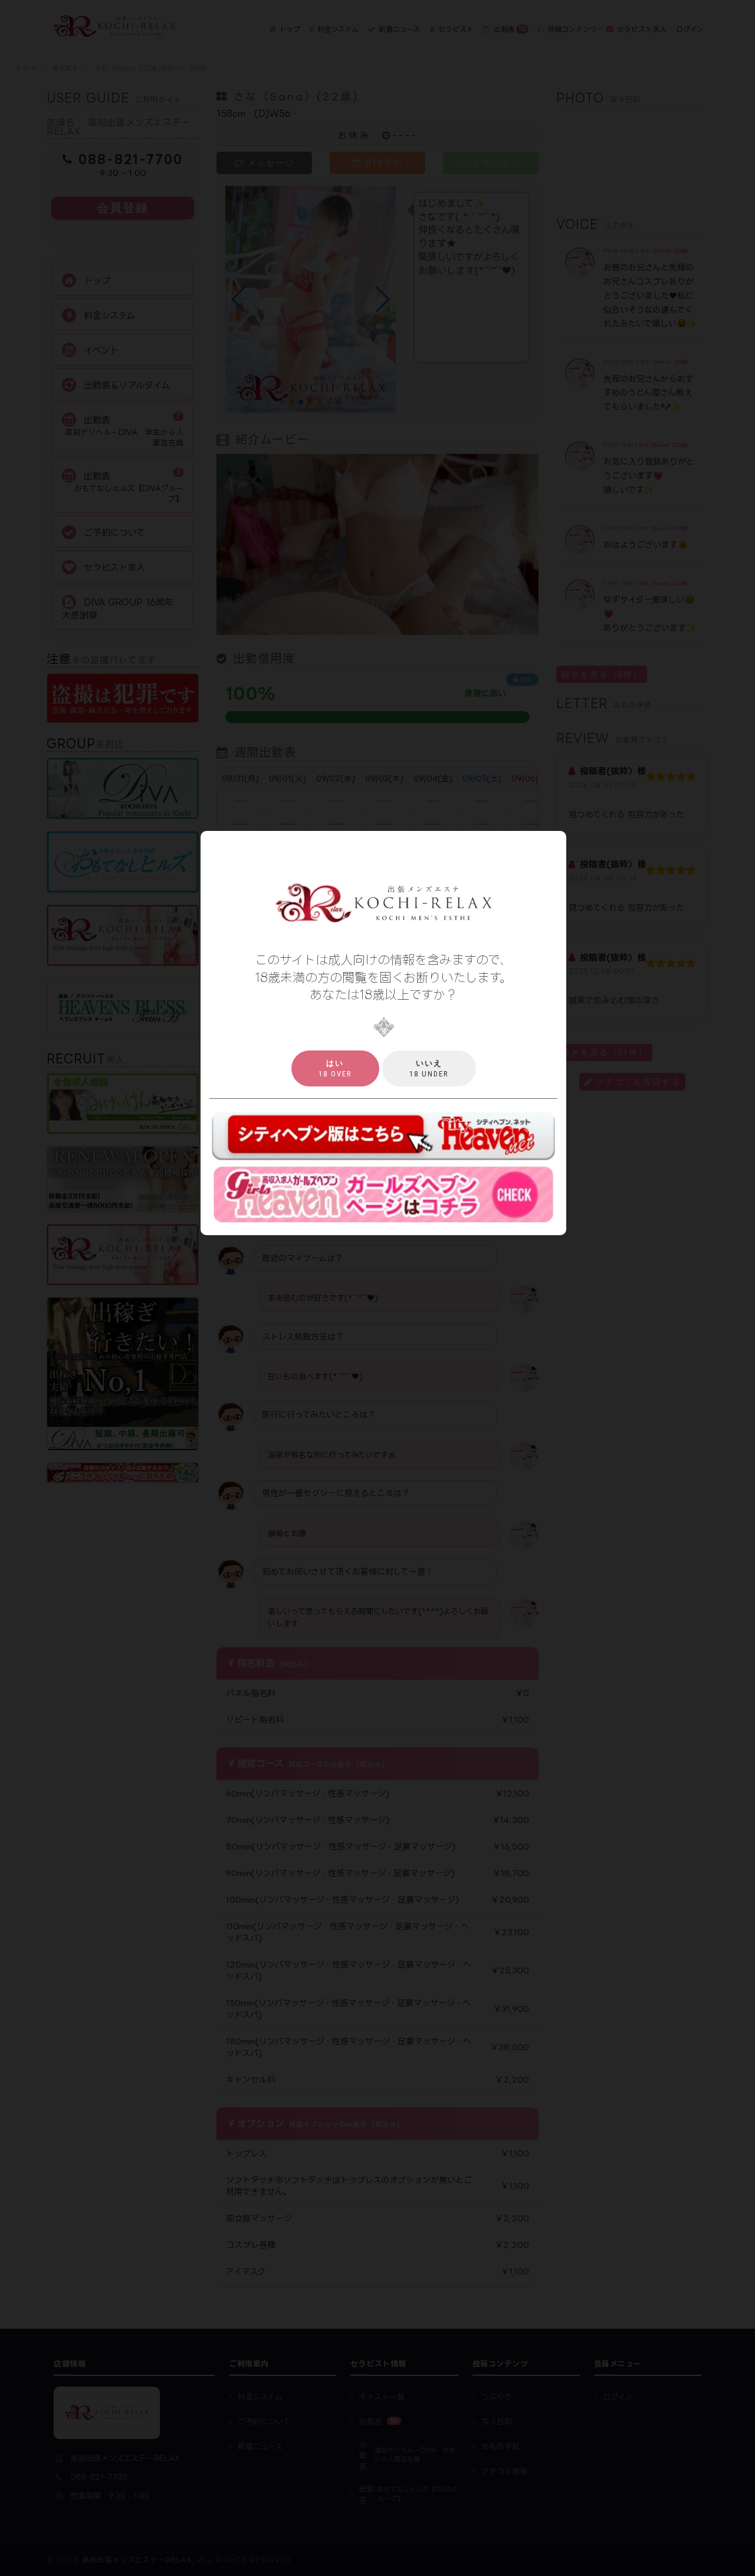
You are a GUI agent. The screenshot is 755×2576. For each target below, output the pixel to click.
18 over (335, 1068)
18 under (429, 1068)
